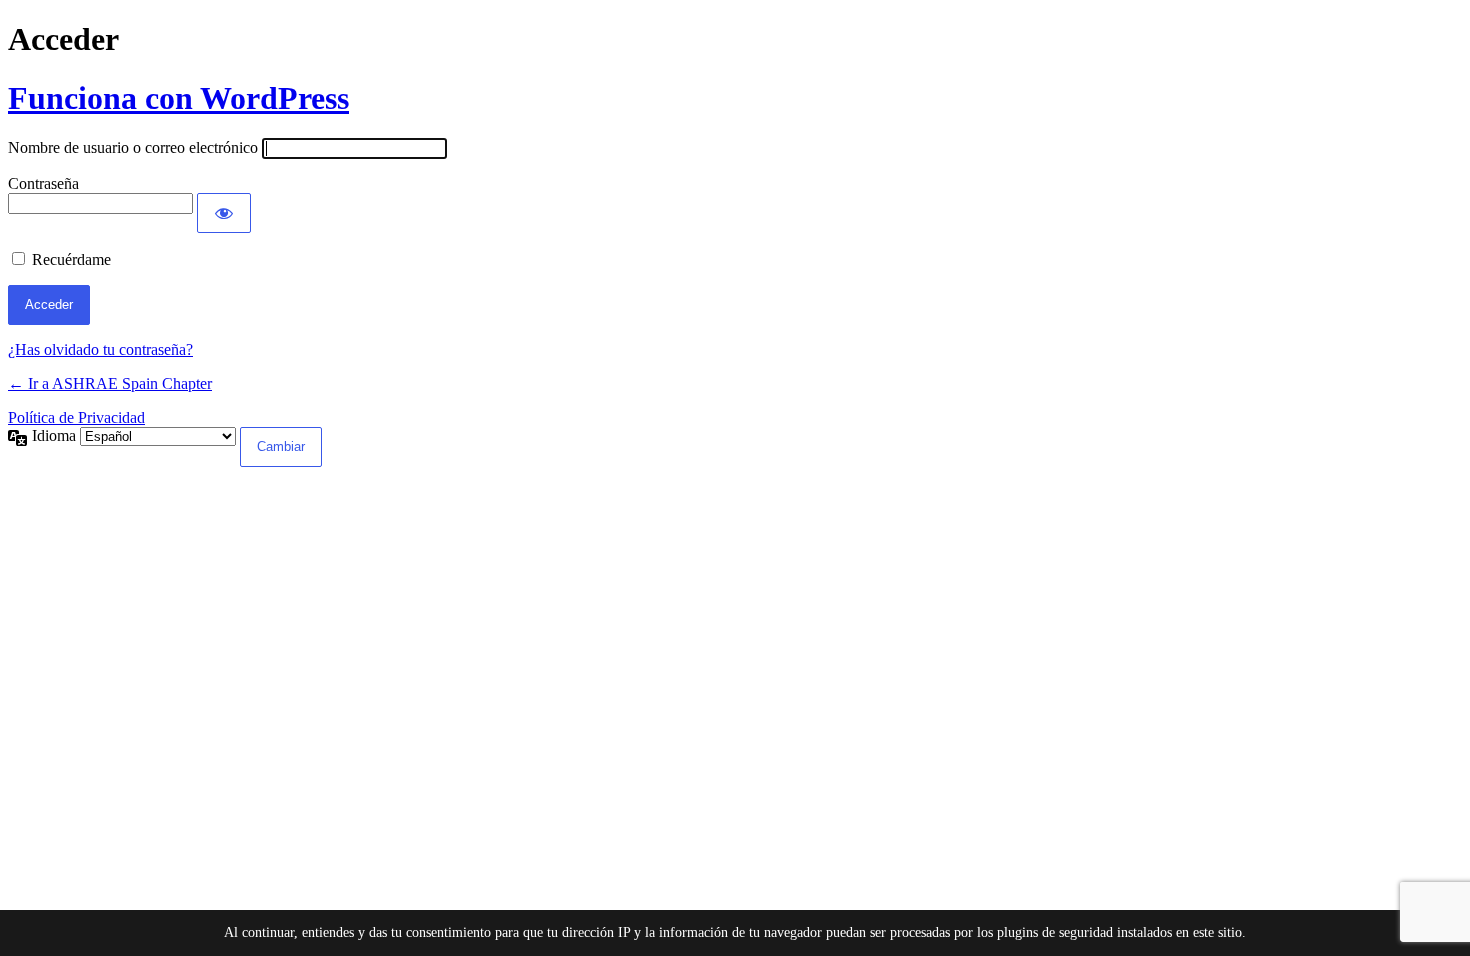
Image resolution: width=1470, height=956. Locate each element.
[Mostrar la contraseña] (224, 213)
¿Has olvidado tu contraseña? (100, 349)
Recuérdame (71, 259)
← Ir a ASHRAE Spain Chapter (110, 383)
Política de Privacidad (76, 417)
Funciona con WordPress (178, 98)
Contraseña (43, 183)
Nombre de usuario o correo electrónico (133, 147)
